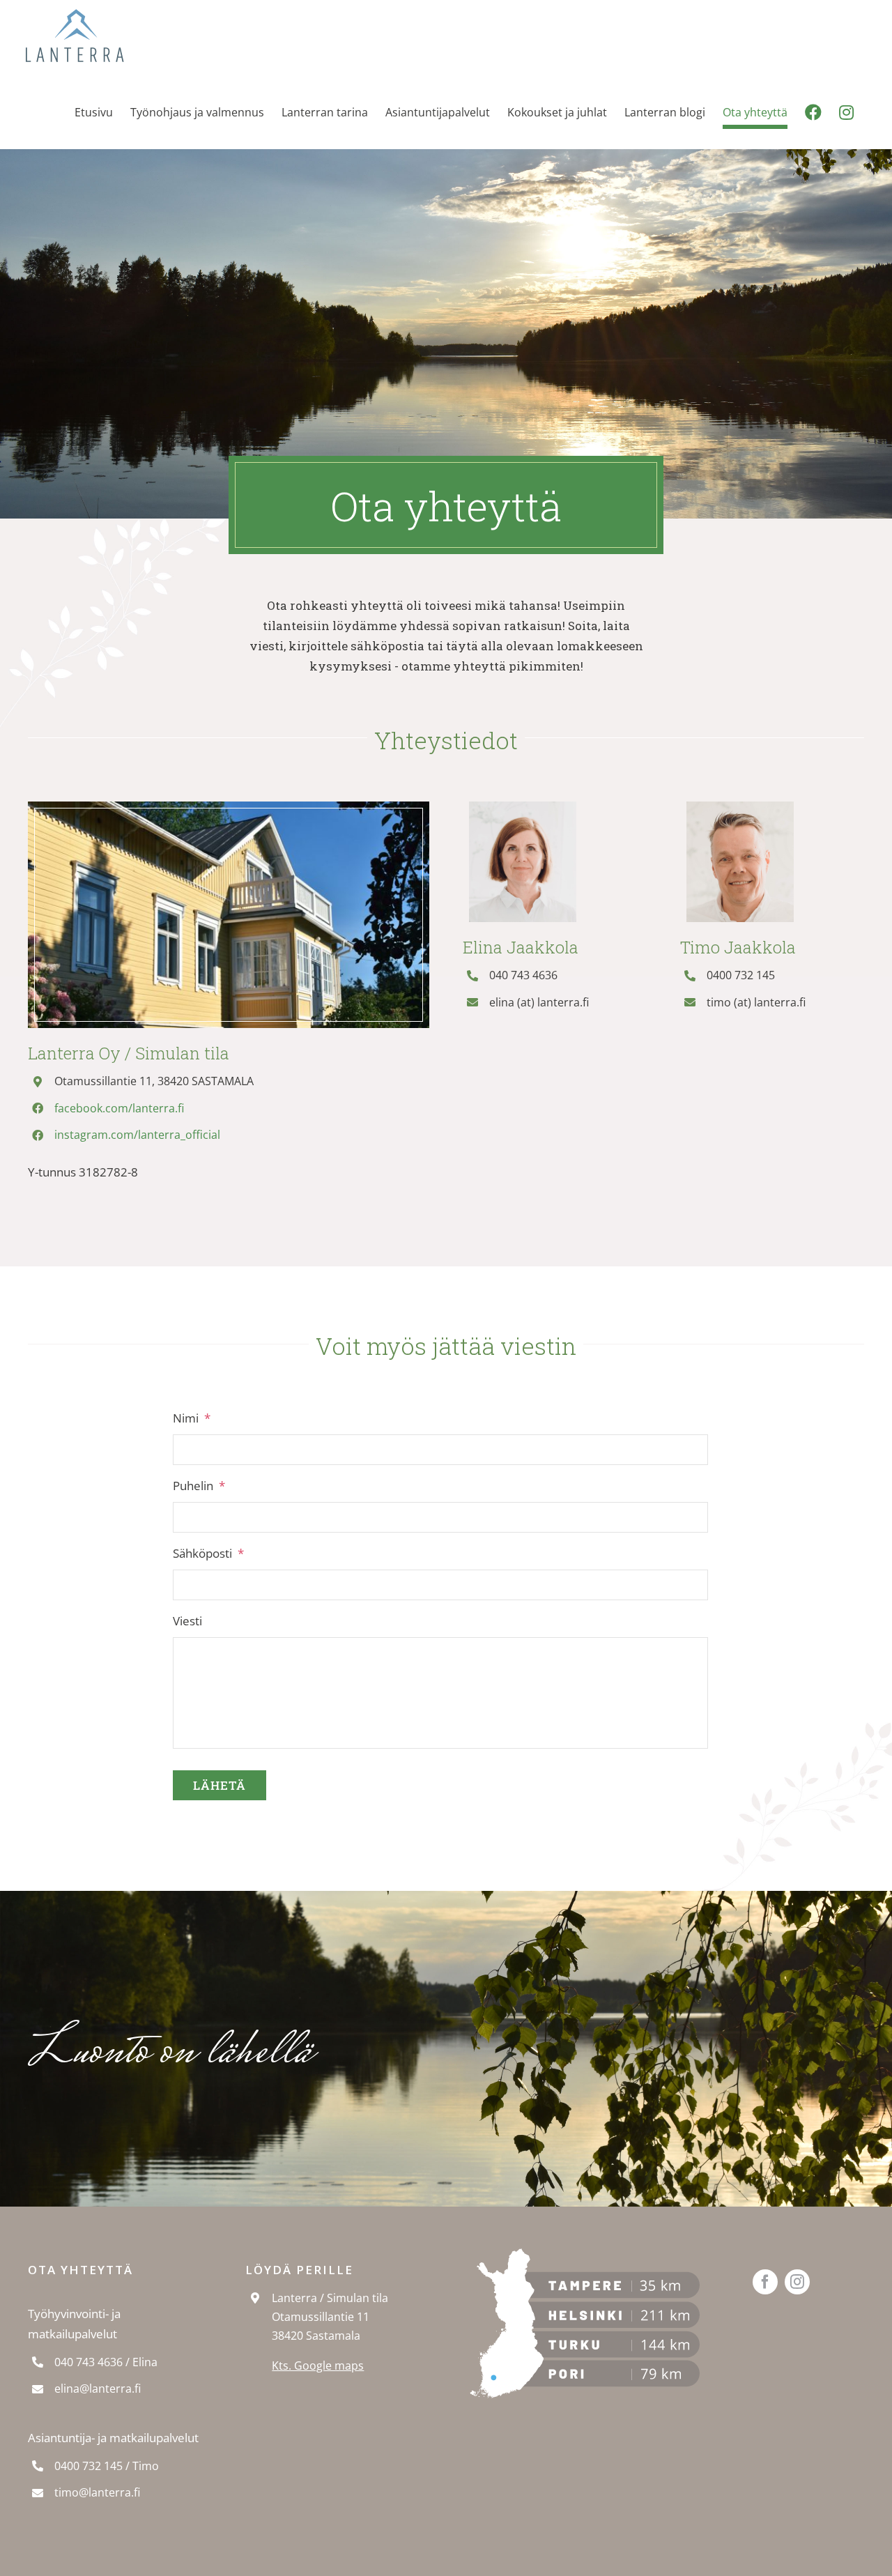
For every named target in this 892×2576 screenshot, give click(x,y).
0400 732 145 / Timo (107, 2466)
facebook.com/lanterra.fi (119, 1108)
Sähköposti (208, 1554)
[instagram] (797, 2282)
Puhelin (199, 1486)
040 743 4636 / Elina (106, 2362)
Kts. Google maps (318, 2366)
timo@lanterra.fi (97, 2492)
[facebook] (765, 2282)
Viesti (187, 1621)
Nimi (192, 1418)
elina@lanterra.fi (98, 2389)
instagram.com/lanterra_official (137, 1135)
